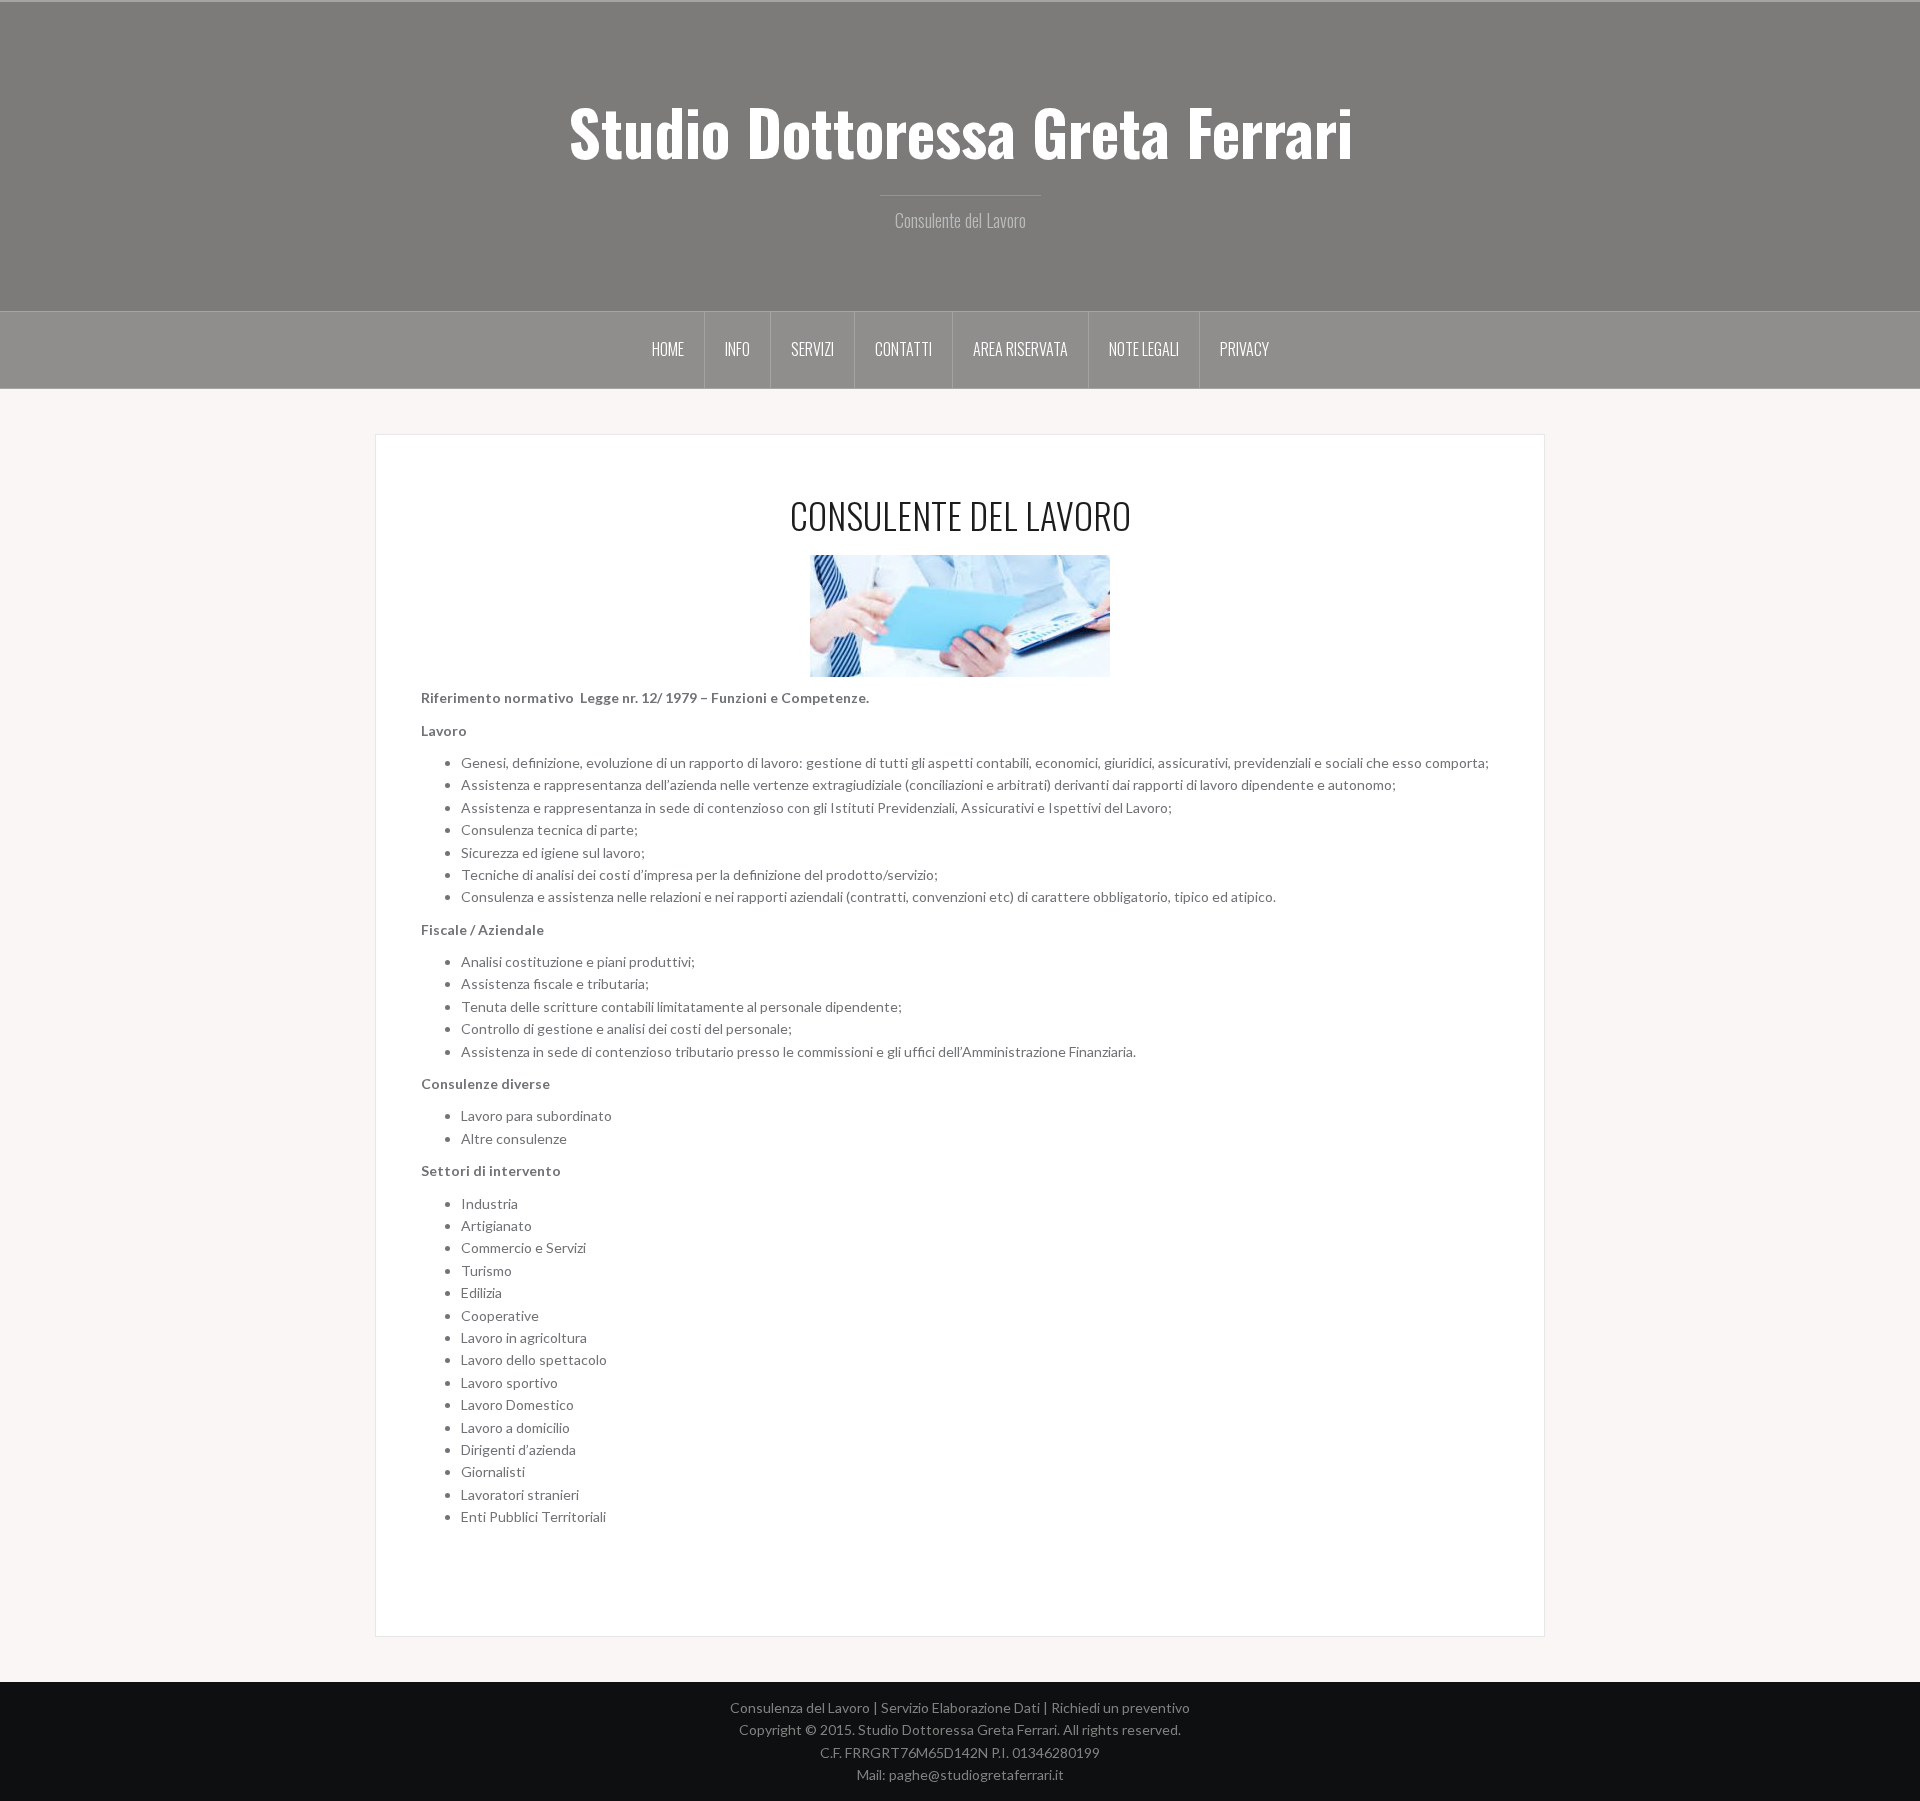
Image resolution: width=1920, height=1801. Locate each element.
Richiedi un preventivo (1120, 1707)
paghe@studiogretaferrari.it (976, 1774)
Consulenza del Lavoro (800, 1707)
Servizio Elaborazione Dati (960, 1707)
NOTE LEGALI (1144, 349)
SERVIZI (812, 349)
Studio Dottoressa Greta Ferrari (960, 131)
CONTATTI (903, 349)
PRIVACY (1244, 349)
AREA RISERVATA (1020, 349)
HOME (668, 349)
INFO (737, 349)
